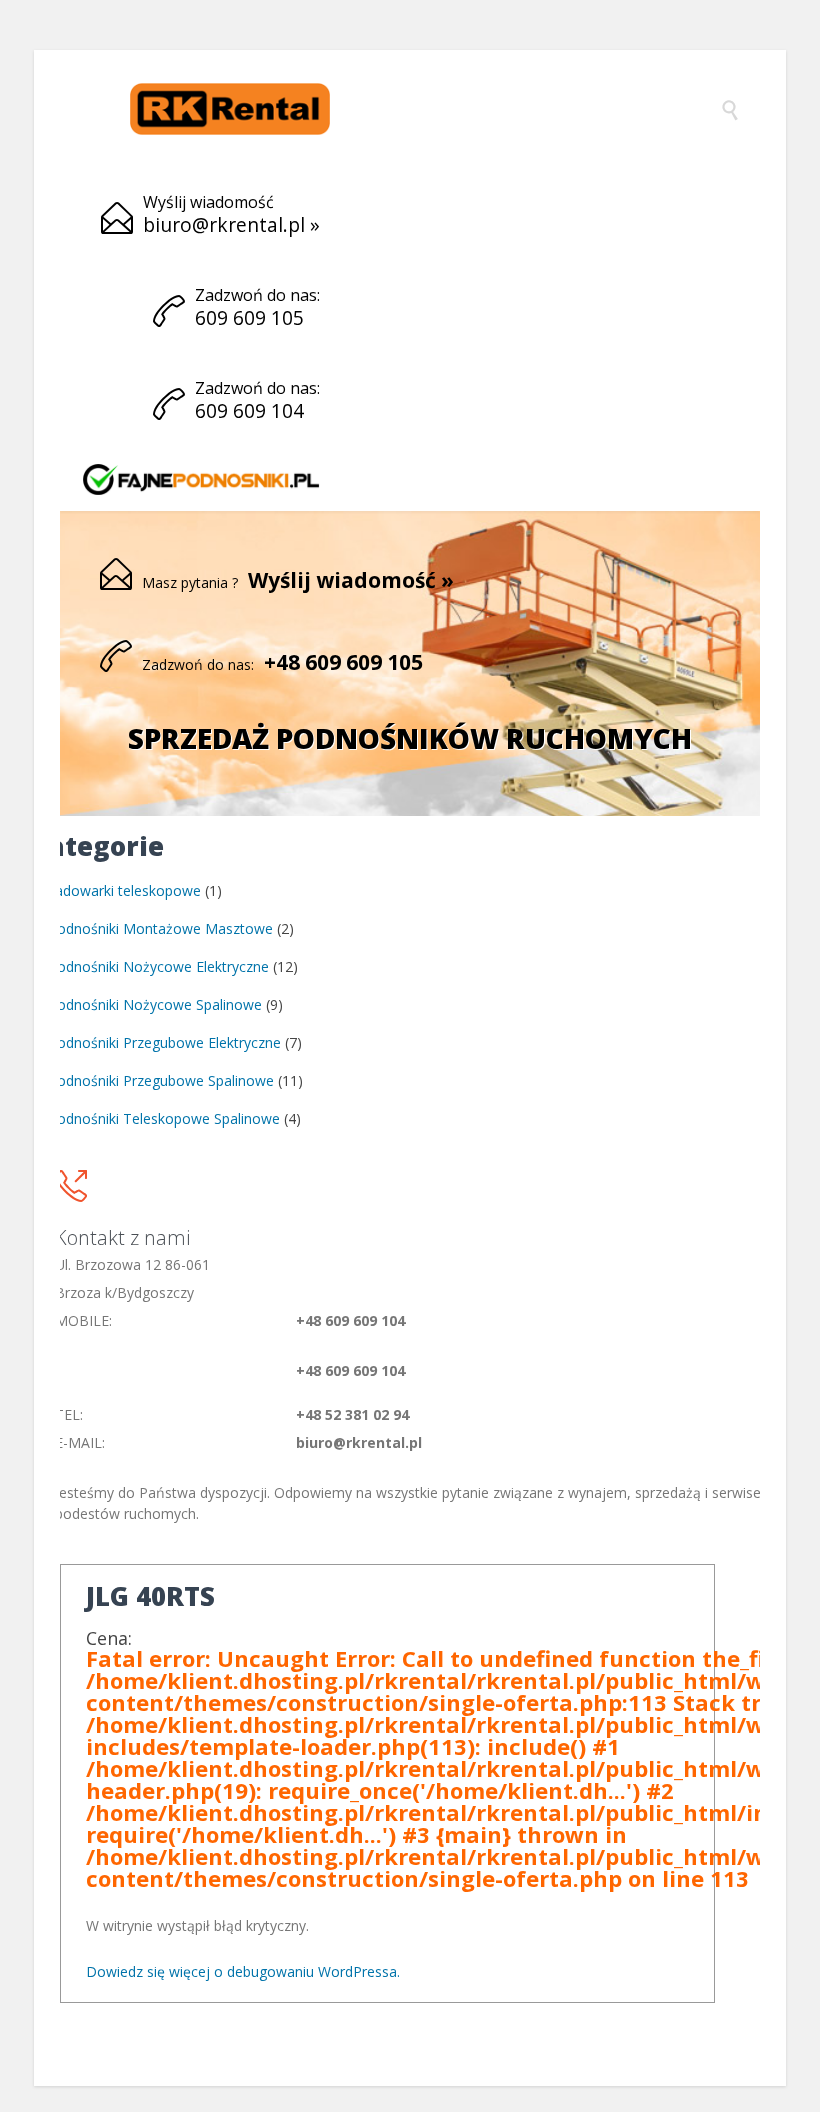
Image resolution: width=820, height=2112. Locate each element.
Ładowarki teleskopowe (124, 890)
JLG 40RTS (150, 1596)
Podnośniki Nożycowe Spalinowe (155, 1004)
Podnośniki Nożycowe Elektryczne (158, 966)
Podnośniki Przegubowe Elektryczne (164, 1042)
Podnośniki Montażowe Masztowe (160, 928)
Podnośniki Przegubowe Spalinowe (161, 1080)
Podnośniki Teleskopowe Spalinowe (164, 1118)
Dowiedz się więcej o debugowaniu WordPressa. (243, 1971)
